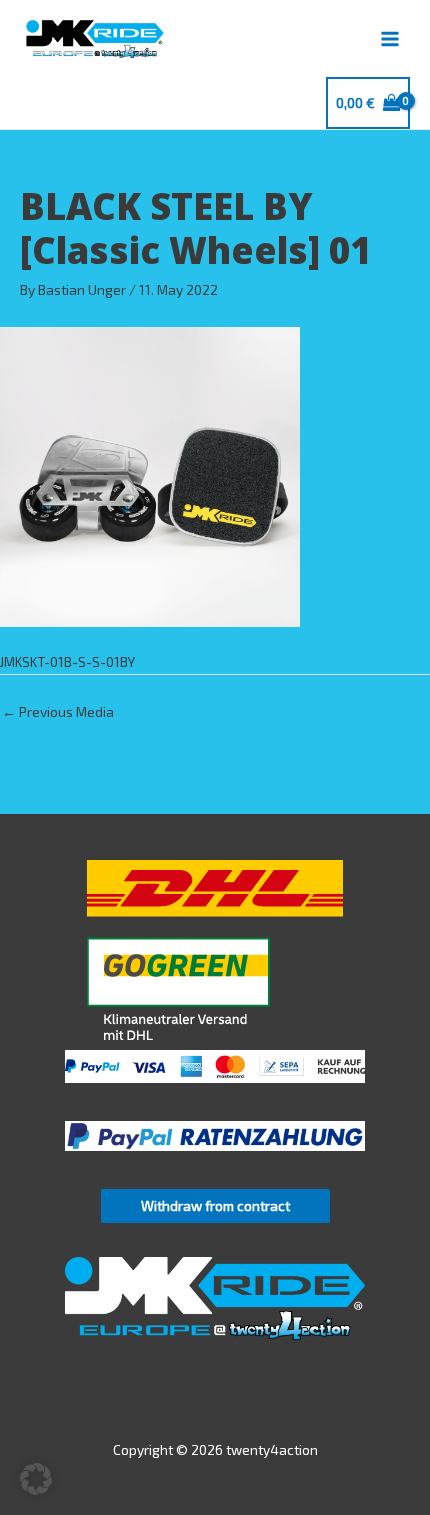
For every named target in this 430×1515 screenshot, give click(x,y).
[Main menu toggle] (390, 38)
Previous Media (58, 711)
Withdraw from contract (215, 1205)
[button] (36, 1479)
